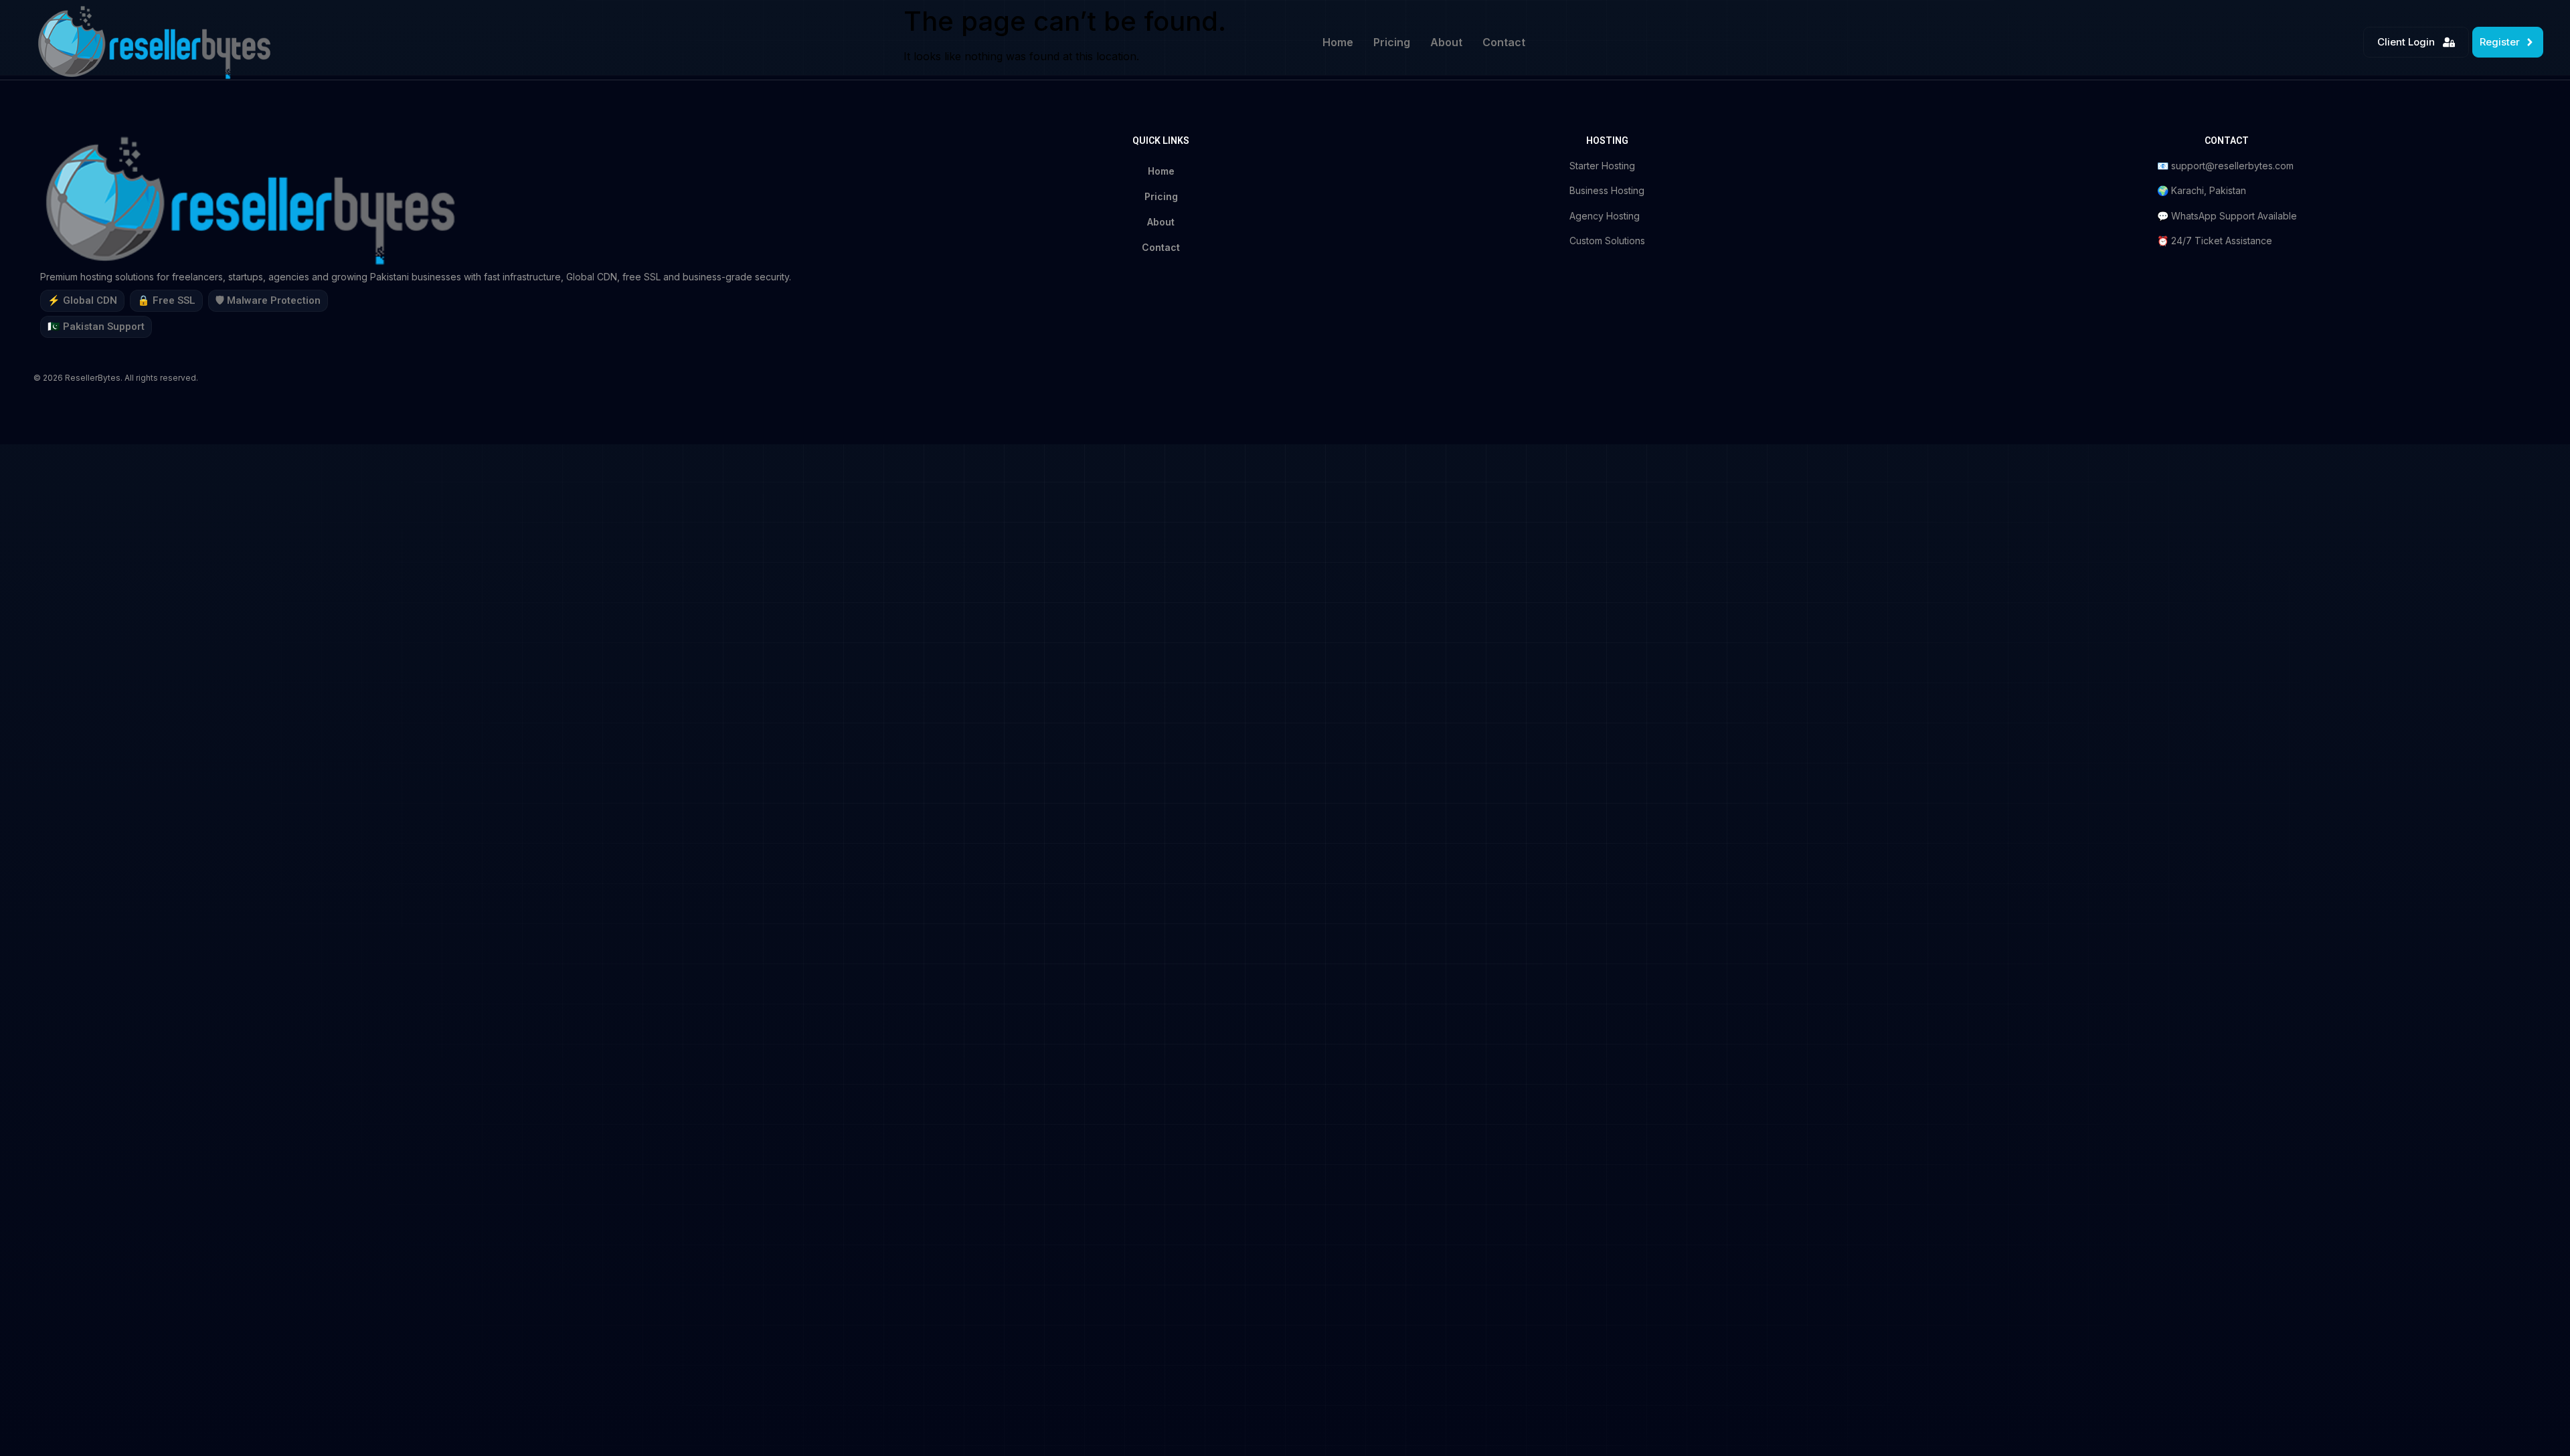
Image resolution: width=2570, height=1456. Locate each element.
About (1446, 42)
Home (1338, 42)
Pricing (1392, 42)
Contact (1504, 42)
